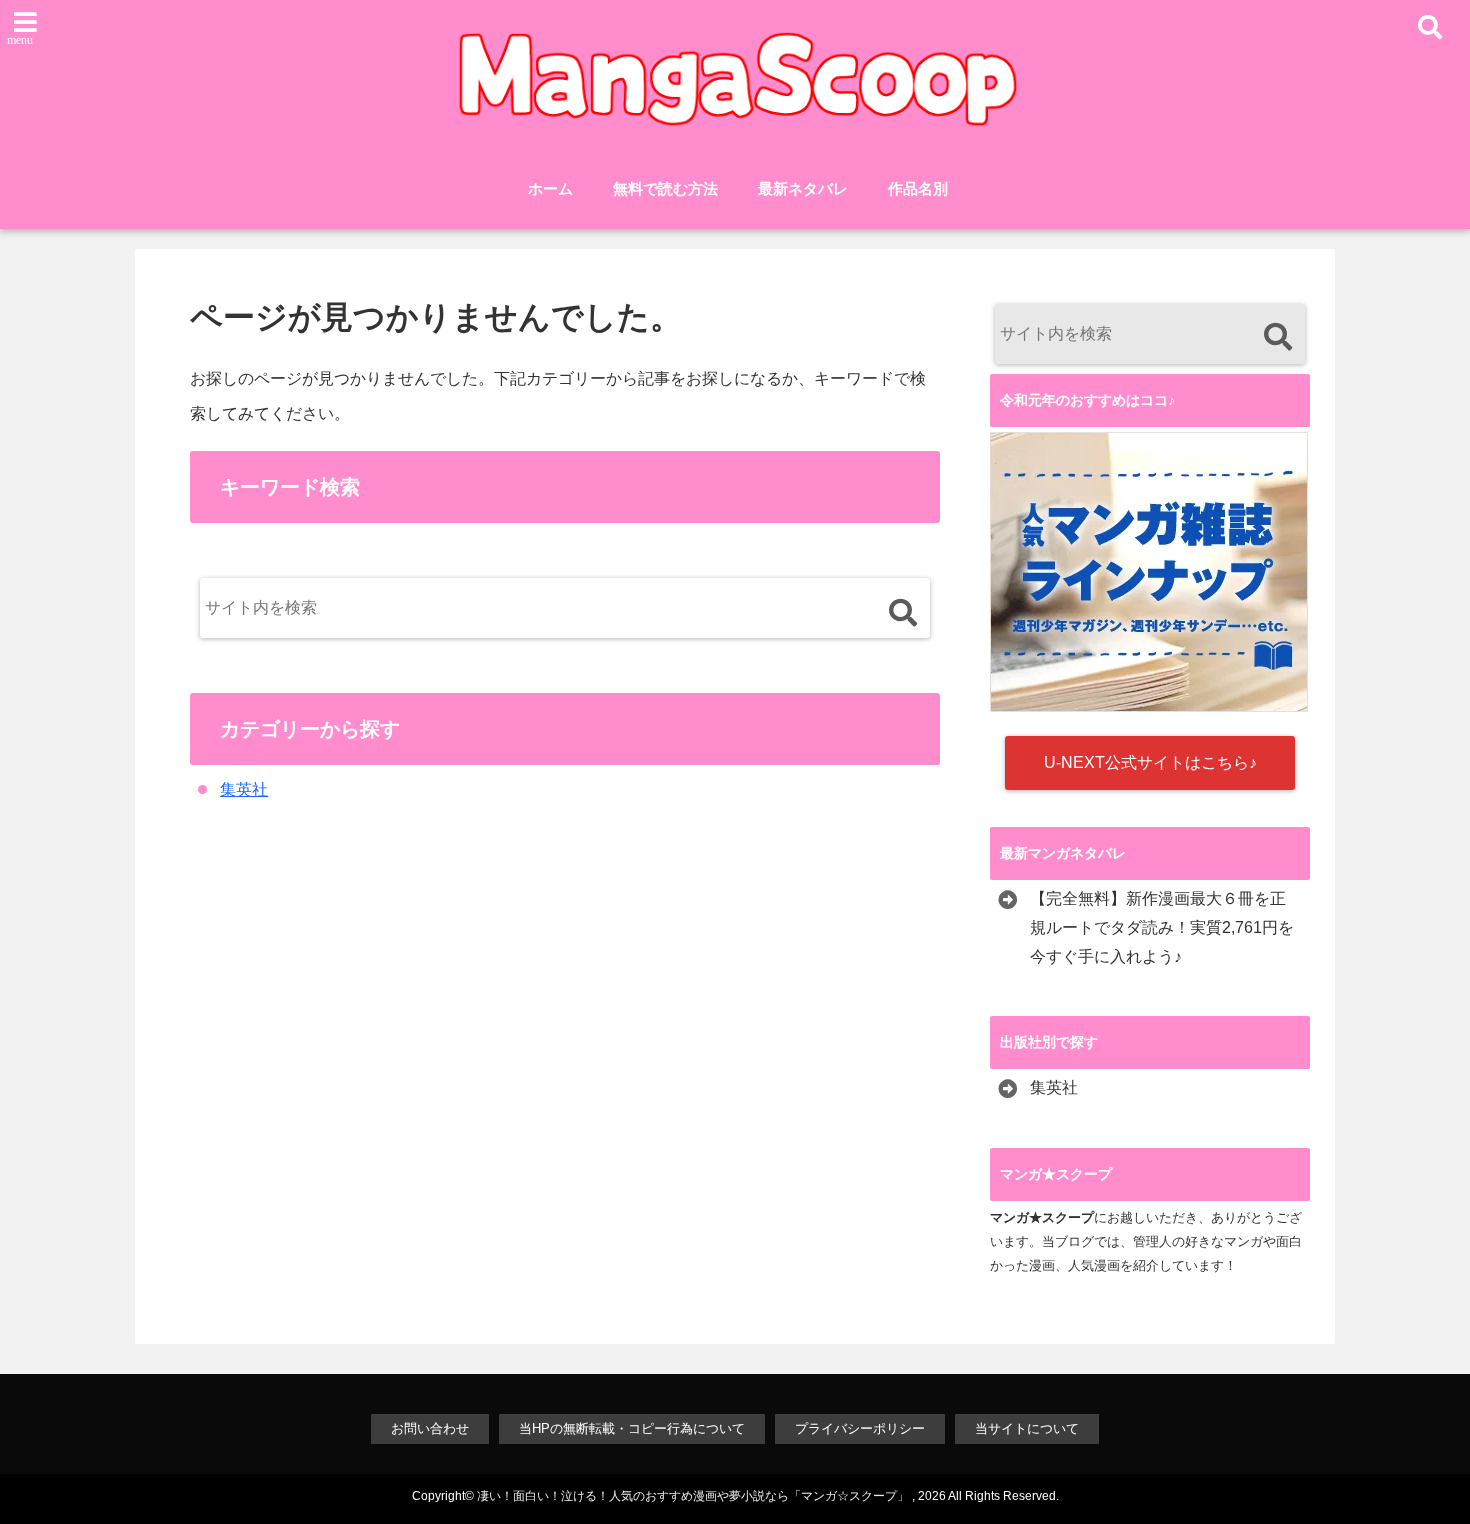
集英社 (244, 789)
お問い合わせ (430, 1428)
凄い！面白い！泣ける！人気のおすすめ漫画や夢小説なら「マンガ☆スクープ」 (693, 1496)
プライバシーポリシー (860, 1428)
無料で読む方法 (665, 188)
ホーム (550, 188)
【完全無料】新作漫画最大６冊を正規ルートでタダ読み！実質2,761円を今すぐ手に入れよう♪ (1162, 927)
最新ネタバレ (803, 188)
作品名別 (918, 188)
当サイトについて (1027, 1428)
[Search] (902, 612)
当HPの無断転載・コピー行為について (632, 1428)
